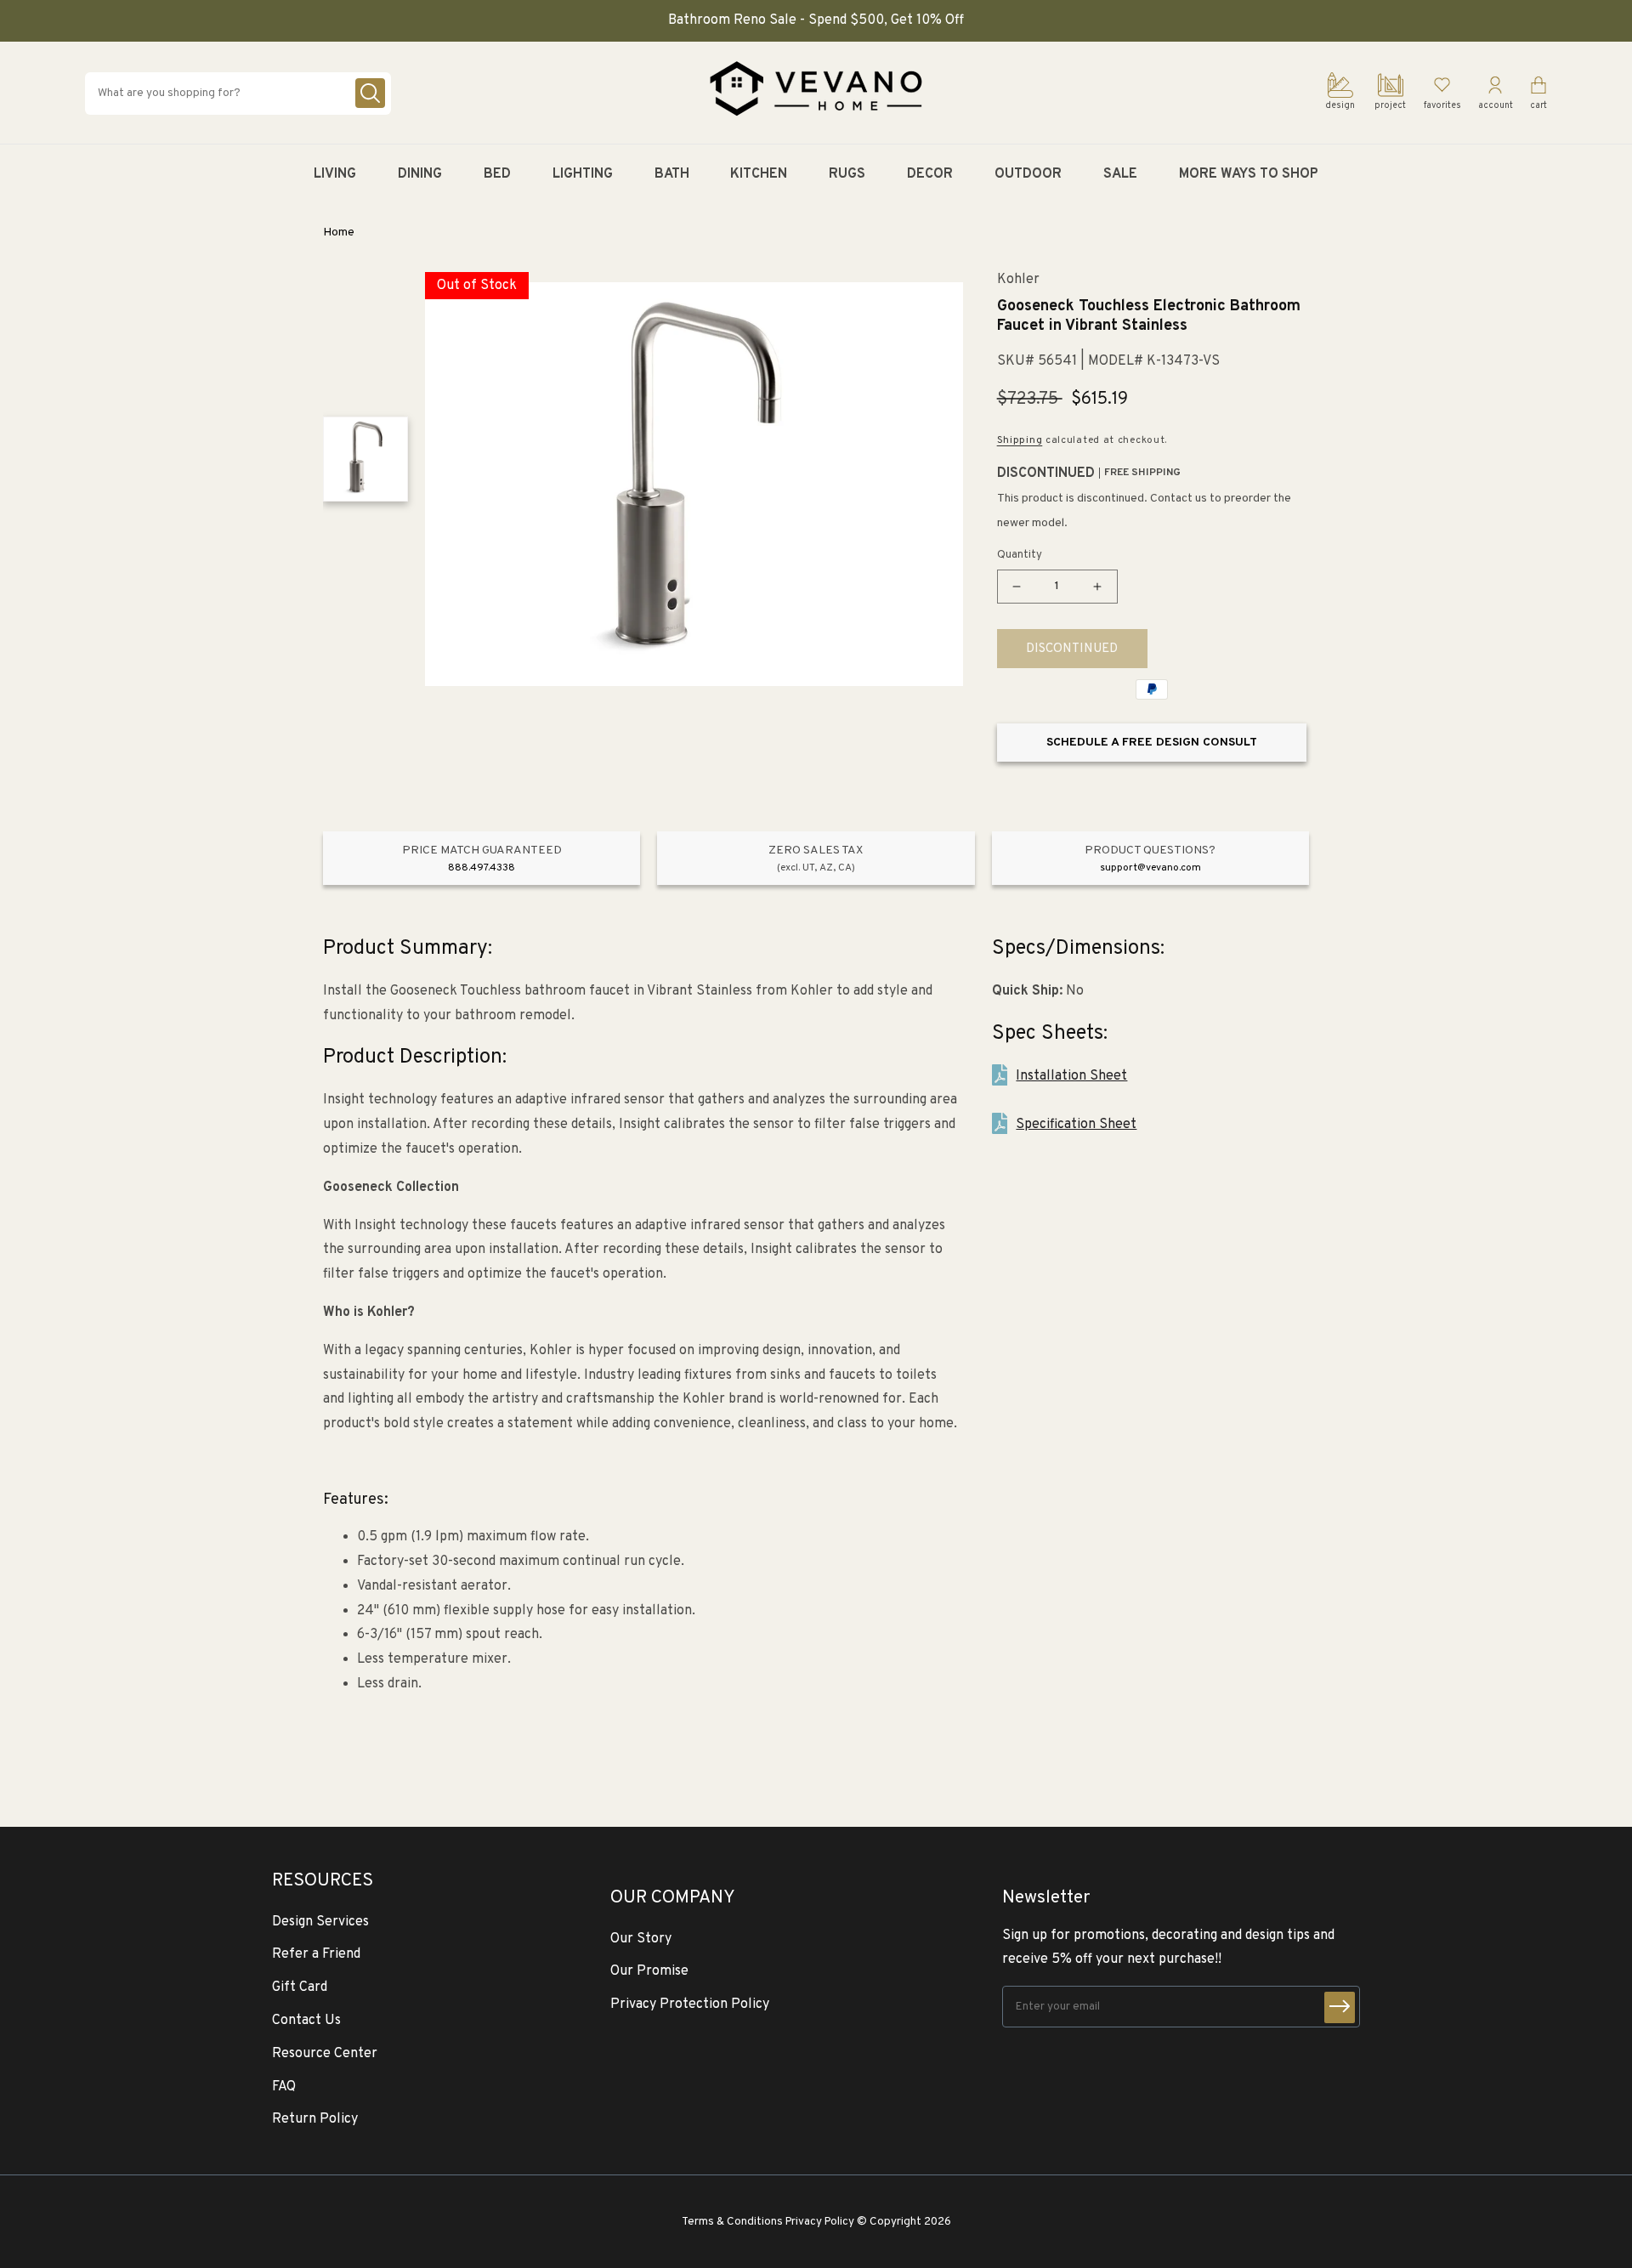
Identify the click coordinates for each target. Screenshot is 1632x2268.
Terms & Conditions (732, 2222)
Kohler (1018, 280)
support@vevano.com (1150, 868)
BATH (672, 174)
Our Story (641, 1939)
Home (339, 232)
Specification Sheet (1076, 1125)
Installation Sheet (1071, 1076)
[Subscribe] (1340, 2007)
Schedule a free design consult (1152, 743)
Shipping (1020, 440)
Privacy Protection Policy (690, 2004)
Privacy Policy (820, 2222)
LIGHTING (583, 174)
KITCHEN (759, 174)
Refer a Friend (316, 1954)
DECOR (930, 174)
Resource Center (325, 2054)
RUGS (847, 174)
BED (497, 174)
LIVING (335, 174)
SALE (1120, 174)
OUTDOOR (1028, 174)
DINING (420, 174)
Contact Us (306, 2021)
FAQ (284, 2087)
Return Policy (315, 2119)
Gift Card (300, 1987)
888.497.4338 (482, 868)
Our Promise (649, 1971)
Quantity (1020, 555)
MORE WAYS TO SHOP (1249, 174)
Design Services (320, 1922)
